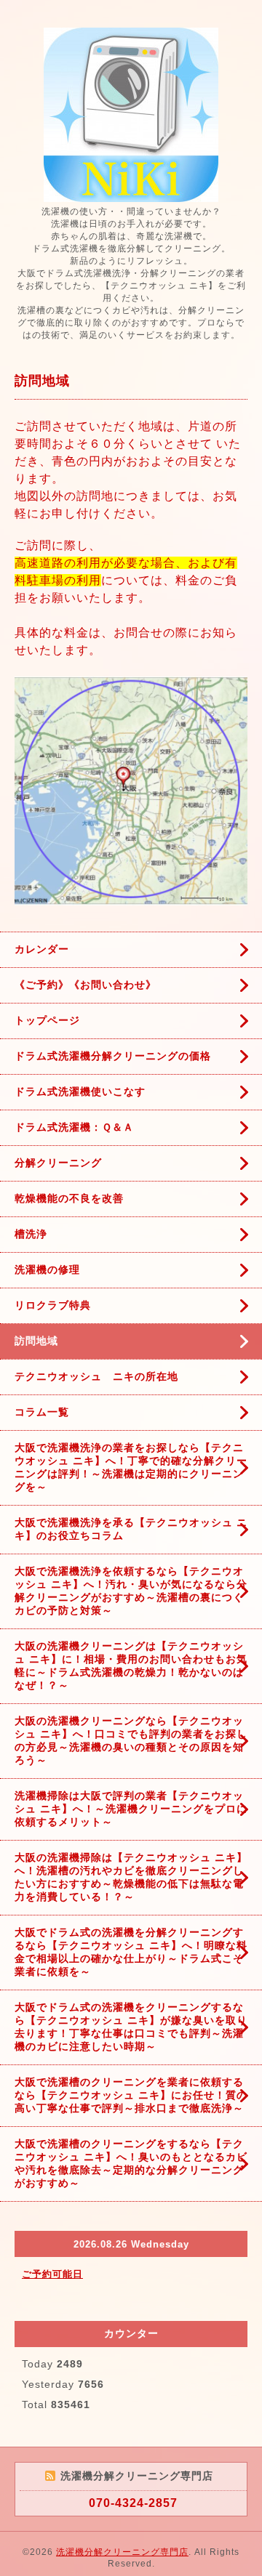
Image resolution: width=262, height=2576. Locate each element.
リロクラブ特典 (53, 1305)
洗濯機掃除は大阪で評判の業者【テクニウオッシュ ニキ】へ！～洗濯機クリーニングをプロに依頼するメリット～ (131, 1809)
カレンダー (42, 949)
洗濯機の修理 (47, 1269)
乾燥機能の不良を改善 (69, 1198)
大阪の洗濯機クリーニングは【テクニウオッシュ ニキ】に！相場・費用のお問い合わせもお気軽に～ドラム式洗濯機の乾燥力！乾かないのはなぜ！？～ (131, 1665)
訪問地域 (36, 1341)
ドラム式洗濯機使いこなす (80, 1091)
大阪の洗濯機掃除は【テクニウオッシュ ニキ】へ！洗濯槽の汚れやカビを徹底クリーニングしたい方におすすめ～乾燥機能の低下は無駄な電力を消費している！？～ (131, 1877)
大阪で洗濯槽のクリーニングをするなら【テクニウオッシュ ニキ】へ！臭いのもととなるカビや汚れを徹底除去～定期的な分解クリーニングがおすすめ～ (131, 2163)
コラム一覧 (42, 1412)
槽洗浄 (31, 1234)
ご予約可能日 (52, 2274)
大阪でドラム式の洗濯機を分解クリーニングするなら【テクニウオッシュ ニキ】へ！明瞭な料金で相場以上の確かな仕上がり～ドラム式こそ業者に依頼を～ (131, 1952)
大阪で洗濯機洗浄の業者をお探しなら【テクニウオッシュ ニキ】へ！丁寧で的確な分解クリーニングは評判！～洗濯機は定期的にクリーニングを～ (131, 1467)
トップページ (47, 1020)
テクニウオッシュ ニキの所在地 (96, 1376)
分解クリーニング (58, 1163)
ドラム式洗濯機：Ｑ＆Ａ (74, 1127)
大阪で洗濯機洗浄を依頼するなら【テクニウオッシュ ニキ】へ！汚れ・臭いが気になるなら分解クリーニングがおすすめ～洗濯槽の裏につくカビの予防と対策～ (131, 1591)
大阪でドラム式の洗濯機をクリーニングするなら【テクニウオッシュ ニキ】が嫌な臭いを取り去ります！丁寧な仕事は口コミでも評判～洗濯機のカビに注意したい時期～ (131, 2027)
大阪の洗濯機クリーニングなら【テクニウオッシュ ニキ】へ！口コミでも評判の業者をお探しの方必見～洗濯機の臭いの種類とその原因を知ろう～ (131, 1740)
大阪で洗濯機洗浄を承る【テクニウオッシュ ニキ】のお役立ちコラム (131, 1529)
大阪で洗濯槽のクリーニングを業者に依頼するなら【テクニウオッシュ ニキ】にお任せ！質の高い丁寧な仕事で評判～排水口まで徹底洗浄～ (131, 2095)
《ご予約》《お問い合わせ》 (86, 985)
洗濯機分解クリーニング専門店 (122, 2552)
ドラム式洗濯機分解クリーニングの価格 (113, 1056)
